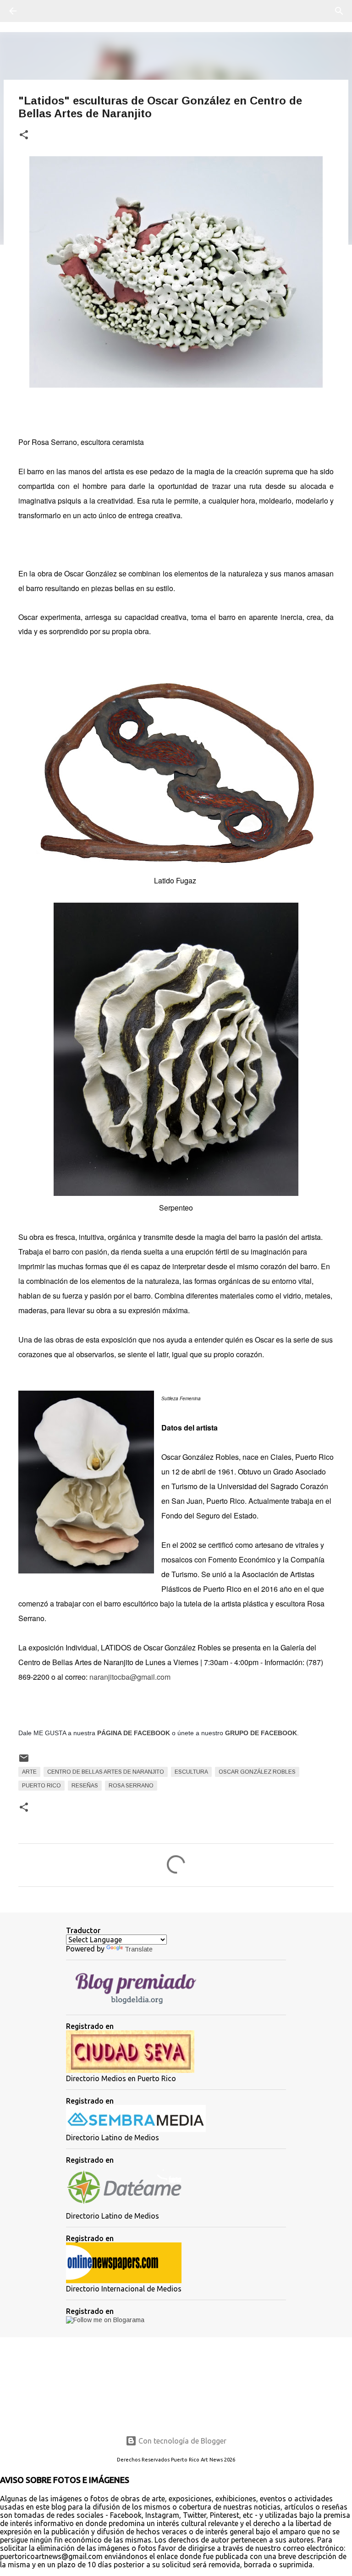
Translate (139, 1949)
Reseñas (85, 1786)
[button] (24, 135)
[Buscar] (38, 11)
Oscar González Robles (257, 1772)
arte (29, 1772)
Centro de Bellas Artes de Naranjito (106, 1772)
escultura (191, 1772)
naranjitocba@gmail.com (130, 1677)
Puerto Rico (41, 1786)
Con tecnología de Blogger (181, 2441)
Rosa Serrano (131, 1786)
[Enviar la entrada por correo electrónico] (24, 1762)
